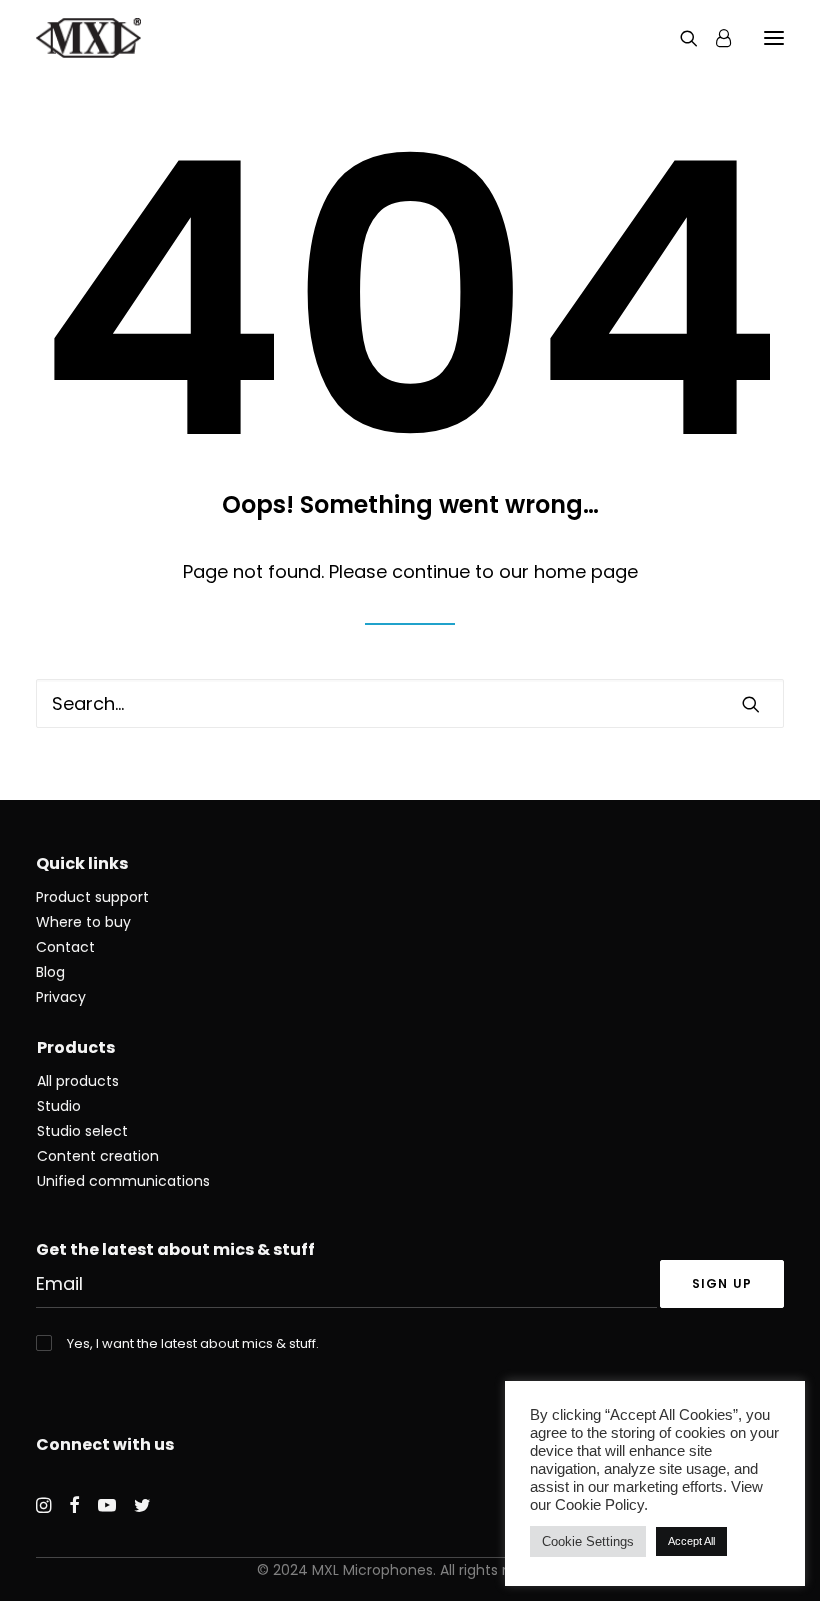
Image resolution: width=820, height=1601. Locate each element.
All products (78, 1081)
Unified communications (123, 1181)
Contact (65, 947)
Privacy (61, 997)
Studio (59, 1106)
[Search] (680, 38)
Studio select (82, 1131)
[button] (774, 38)
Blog (50, 972)
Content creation (98, 1156)
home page (586, 571)
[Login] (714, 38)
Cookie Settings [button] (588, 1541)
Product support (92, 897)
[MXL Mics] (88, 38)
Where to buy (83, 922)
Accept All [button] (691, 1541)
